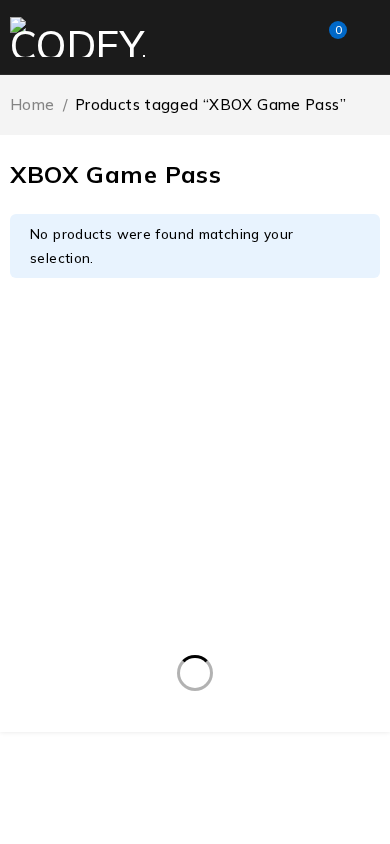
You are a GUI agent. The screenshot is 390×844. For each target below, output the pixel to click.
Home (32, 104)
